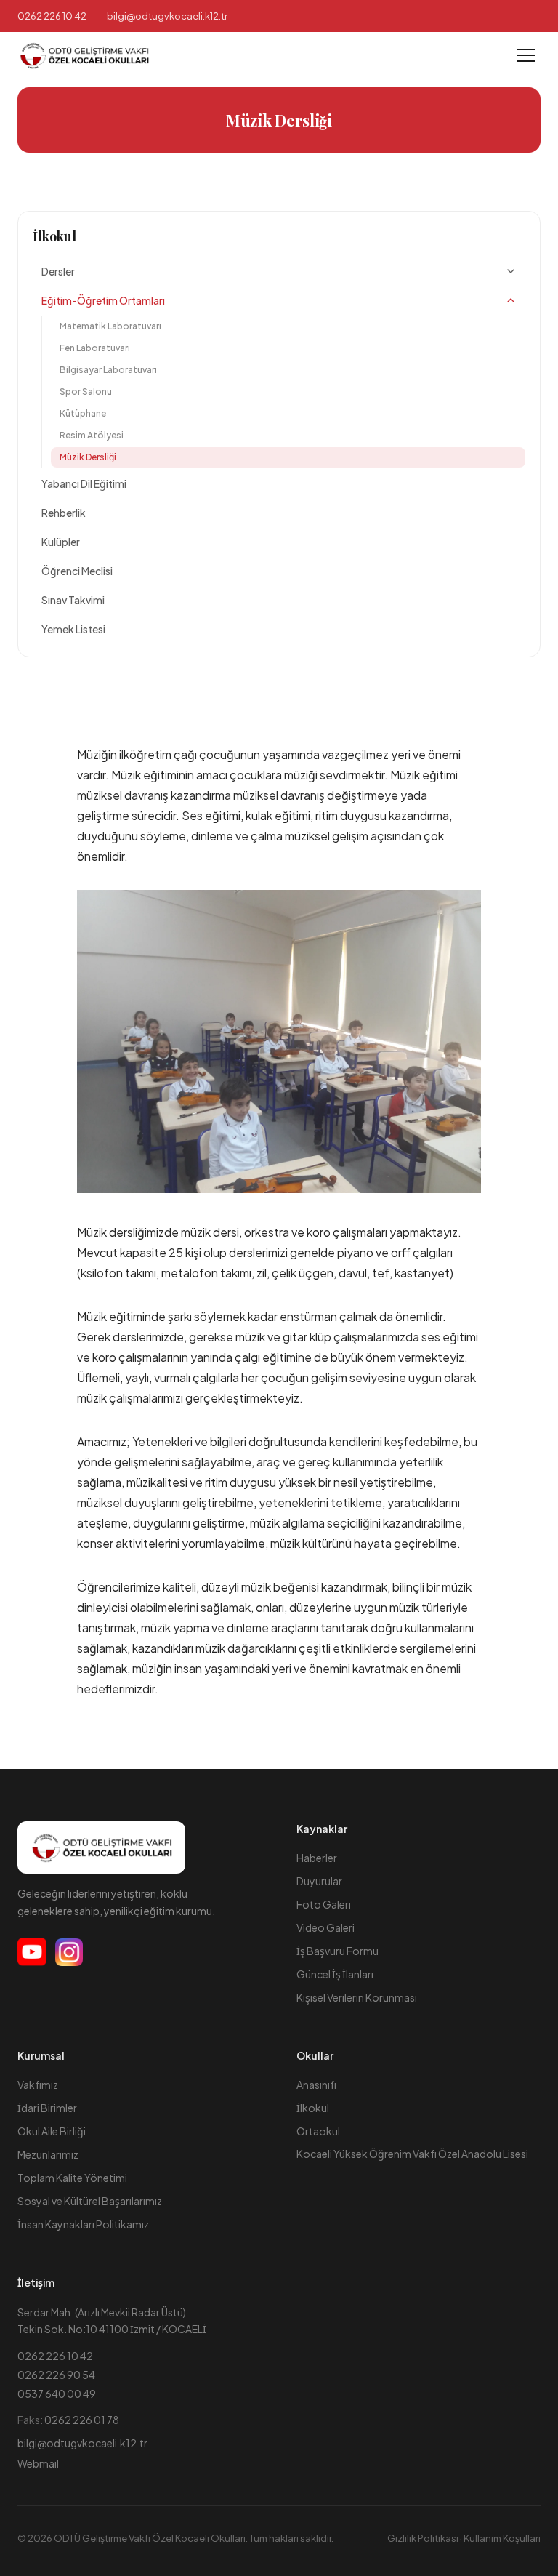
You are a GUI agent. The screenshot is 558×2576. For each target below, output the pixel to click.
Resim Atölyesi (92, 435)
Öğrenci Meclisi (77, 571)
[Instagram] (69, 1952)
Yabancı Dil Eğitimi (84, 483)
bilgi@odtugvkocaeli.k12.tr (82, 2443)
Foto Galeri (324, 1904)
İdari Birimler (47, 2108)
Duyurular (319, 1881)
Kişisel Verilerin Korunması (357, 1997)
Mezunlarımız (48, 2154)
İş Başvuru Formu (337, 1951)
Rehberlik (64, 513)
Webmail (38, 2463)
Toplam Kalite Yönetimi (72, 2178)
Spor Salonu (86, 392)
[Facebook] (32, 1952)
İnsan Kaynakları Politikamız (83, 2224)
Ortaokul (318, 2131)
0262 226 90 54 (56, 2375)
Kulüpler (61, 542)
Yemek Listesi (73, 629)
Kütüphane (83, 413)
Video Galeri (325, 1927)
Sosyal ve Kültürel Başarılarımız (90, 2201)
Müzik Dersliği (88, 457)
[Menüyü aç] (526, 55)
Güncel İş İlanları (335, 1974)
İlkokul (54, 236)
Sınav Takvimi (73, 600)
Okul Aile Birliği (52, 2131)
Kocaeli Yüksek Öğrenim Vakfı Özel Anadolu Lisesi (412, 2154)
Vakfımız (38, 2085)
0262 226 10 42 (52, 16)
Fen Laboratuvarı (95, 348)
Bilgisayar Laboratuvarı (108, 370)
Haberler (317, 1858)
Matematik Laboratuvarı (110, 326)
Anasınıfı (316, 2085)
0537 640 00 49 (57, 2394)
